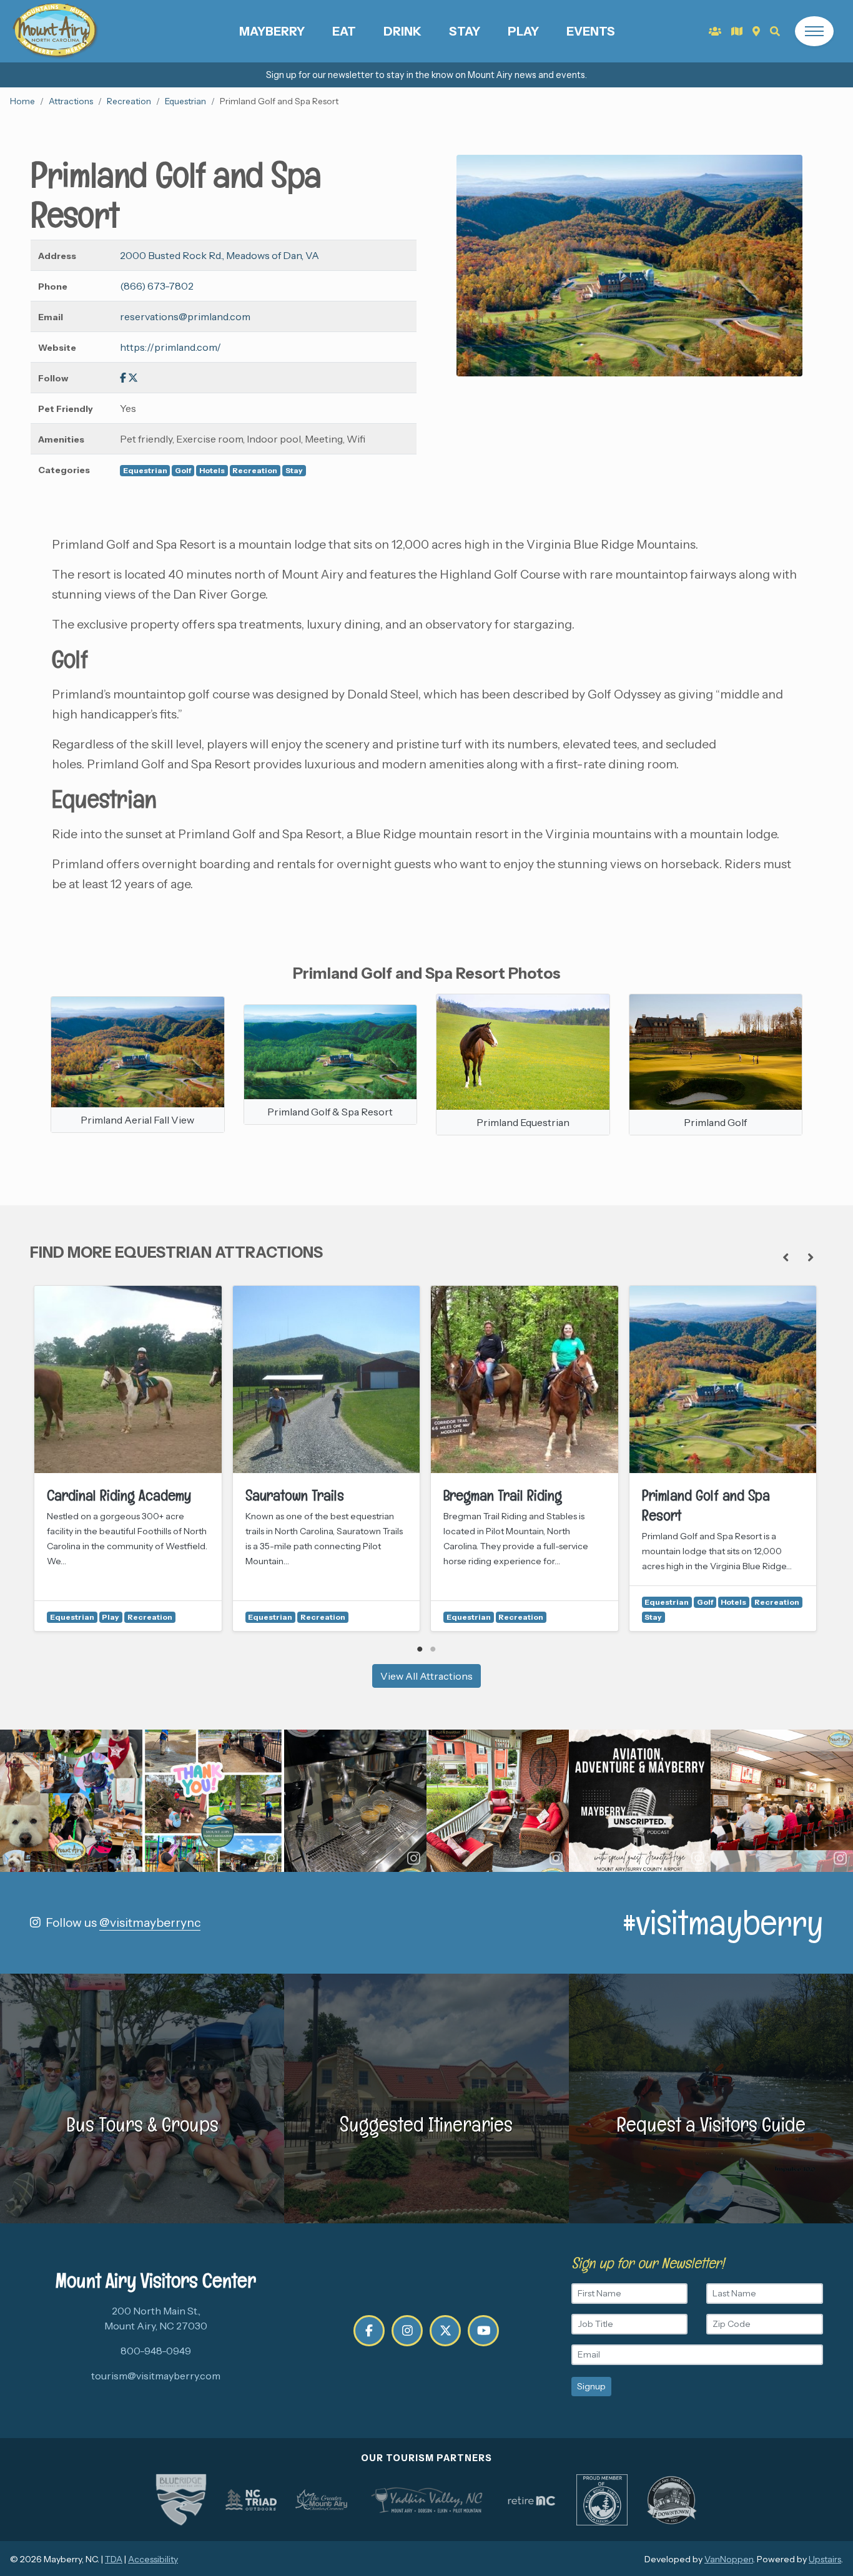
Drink (402, 31)
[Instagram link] (407, 2331)
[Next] (811, 1258)
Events (591, 31)
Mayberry (272, 31)
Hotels (212, 470)
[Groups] (715, 31)
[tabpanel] (128, 1458)
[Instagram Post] (71, 1801)
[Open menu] (814, 31)
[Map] (756, 31)
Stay (465, 31)
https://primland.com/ (170, 347)
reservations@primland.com (185, 316)
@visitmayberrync (150, 1922)
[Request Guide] (737, 31)
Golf (183, 470)
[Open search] (775, 31)
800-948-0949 (156, 2351)
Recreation (129, 101)
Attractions (71, 101)
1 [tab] (420, 1649)
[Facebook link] (123, 378)
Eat (344, 31)
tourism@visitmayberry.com (156, 2376)
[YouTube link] (483, 2331)
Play (523, 31)
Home (22, 101)
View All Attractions (426, 1676)
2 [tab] (433, 1649)
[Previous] (786, 1258)
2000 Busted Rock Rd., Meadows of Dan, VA (219, 255)
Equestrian (185, 101)
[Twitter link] (133, 378)
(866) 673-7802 (157, 286)
